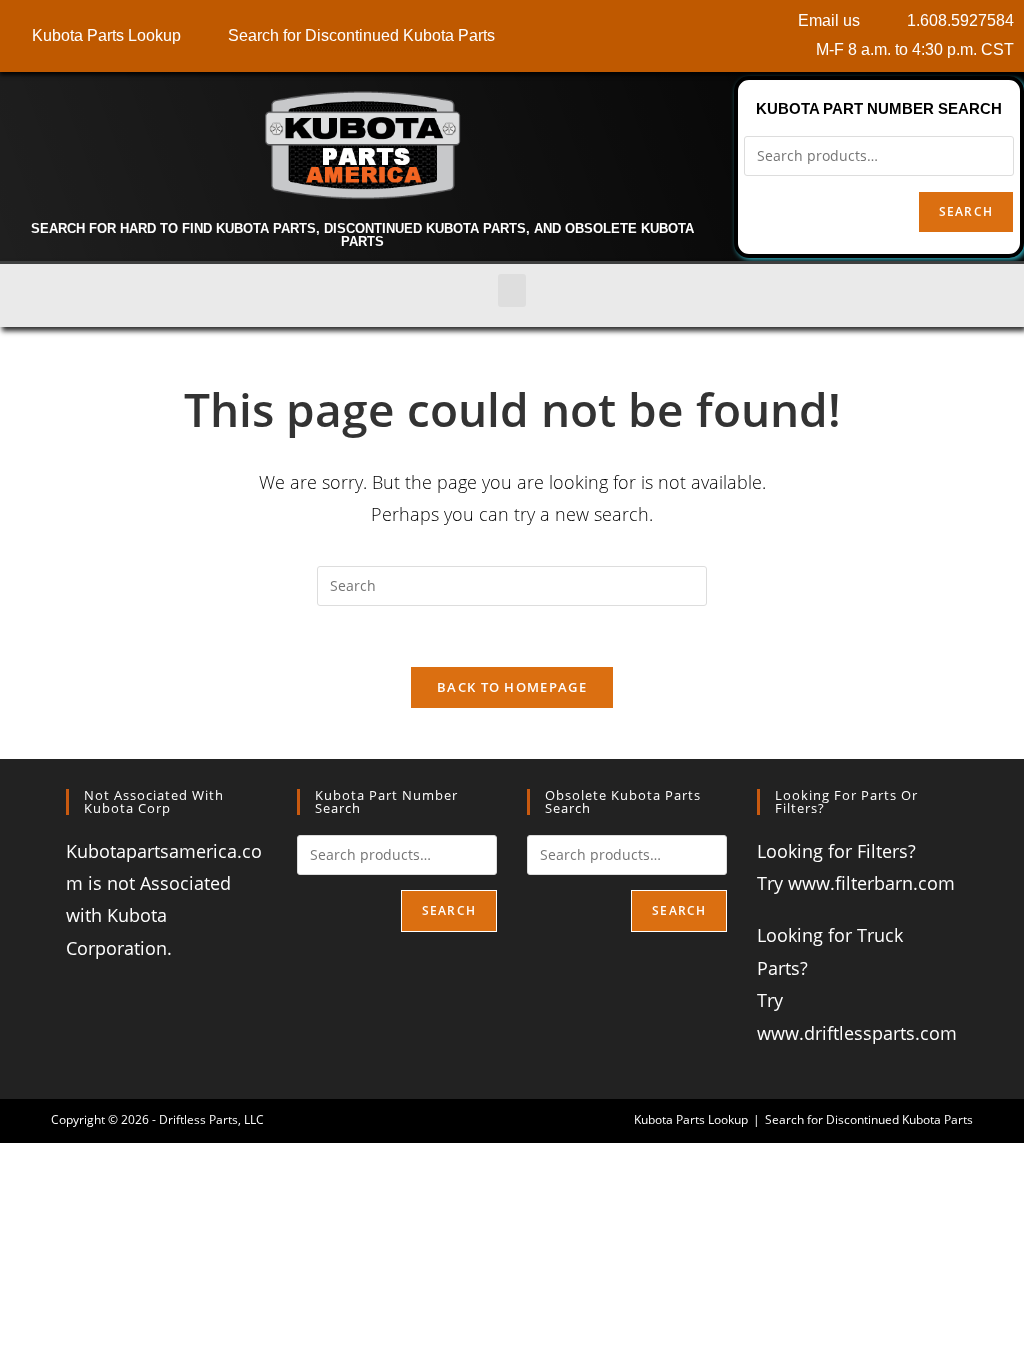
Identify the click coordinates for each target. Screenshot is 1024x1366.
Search (966, 211)
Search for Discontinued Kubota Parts (869, 1119)
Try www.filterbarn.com (856, 883)
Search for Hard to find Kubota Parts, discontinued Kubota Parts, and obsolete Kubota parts (362, 235)
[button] (512, 290)
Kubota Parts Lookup (691, 1119)
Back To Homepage (512, 687)
